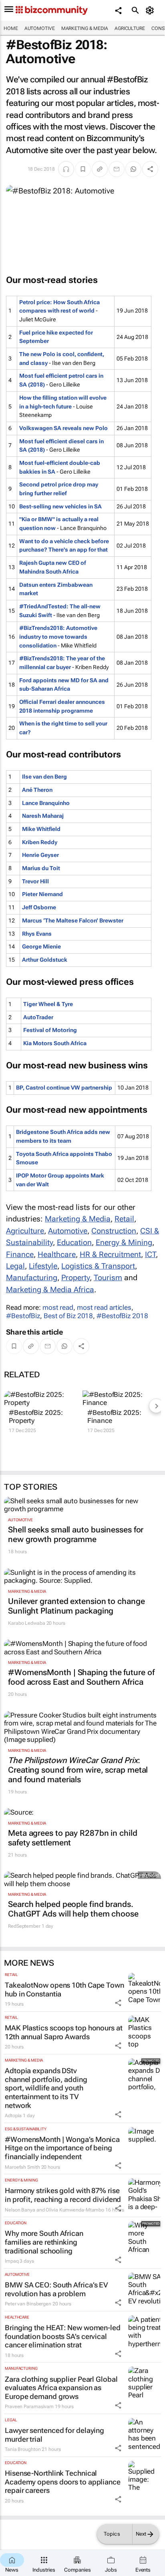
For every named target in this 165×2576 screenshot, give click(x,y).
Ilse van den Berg (44, 777)
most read (58, 1307)
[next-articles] (156, 1406)
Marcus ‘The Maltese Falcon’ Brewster (73, 920)
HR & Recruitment (110, 1254)
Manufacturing (32, 1278)
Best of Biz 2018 (68, 1316)
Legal (15, 1266)
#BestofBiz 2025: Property (36, 1417)
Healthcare (57, 1254)
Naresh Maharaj (43, 816)
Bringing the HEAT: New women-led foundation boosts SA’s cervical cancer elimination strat (63, 2336)
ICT (150, 1254)
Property (75, 1278)
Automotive (40, 28)
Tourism (108, 1278)
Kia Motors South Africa (55, 1043)
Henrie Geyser (40, 855)
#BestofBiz (23, 1316)
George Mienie (41, 946)
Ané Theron (37, 790)
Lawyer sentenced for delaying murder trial (54, 2435)
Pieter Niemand (42, 894)
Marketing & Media (85, 28)
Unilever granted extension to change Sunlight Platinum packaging (76, 1606)
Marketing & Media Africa (50, 1290)
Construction (114, 1231)
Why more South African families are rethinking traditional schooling (44, 2242)
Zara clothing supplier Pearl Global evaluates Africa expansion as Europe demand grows (61, 2388)
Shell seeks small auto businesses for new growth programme (76, 1534)
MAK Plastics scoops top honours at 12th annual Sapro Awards (64, 2032)
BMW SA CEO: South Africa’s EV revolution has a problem (56, 2289)
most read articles (104, 1307)
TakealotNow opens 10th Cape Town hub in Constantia (64, 1989)
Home (11, 28)
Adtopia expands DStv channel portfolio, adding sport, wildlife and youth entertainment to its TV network (46, 2088)
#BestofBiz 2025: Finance (114, 1417)
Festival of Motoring (50, 1030)
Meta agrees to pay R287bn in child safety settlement (73, 1838)
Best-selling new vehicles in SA (60, 506)
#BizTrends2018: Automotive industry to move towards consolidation (58, 637)
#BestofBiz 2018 (122, 1316)
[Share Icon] (118, 2003)
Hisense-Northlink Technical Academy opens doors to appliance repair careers (63, 2482)
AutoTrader (38, 1017)
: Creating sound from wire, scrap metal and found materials (78, 1770)
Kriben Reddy (40, 842)
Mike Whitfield (41, 829)
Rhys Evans (37, 934)
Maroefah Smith (22, 2167)
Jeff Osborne (39, 907)
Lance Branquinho (46, 803)
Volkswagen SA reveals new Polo (63, 428)
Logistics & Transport (98, 1266)
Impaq (12, 2261)
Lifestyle (43, 1266)
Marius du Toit (41, 868)
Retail (124, 1219)
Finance (20, 1254)
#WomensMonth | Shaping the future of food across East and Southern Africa (81, 1677)
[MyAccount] (151, 10)
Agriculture (130, 28)
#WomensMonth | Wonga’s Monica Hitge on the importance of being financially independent (62, 2148)
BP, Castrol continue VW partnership (64, 1088)
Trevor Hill (35, 881)
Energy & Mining (124, 1242)
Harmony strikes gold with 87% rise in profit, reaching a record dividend (63, 2195)
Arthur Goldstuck (45, 960)
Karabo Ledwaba (27, 1623)
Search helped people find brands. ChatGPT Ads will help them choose (73, 1909)
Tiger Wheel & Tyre (48, 1004)
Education (74, 1242)
